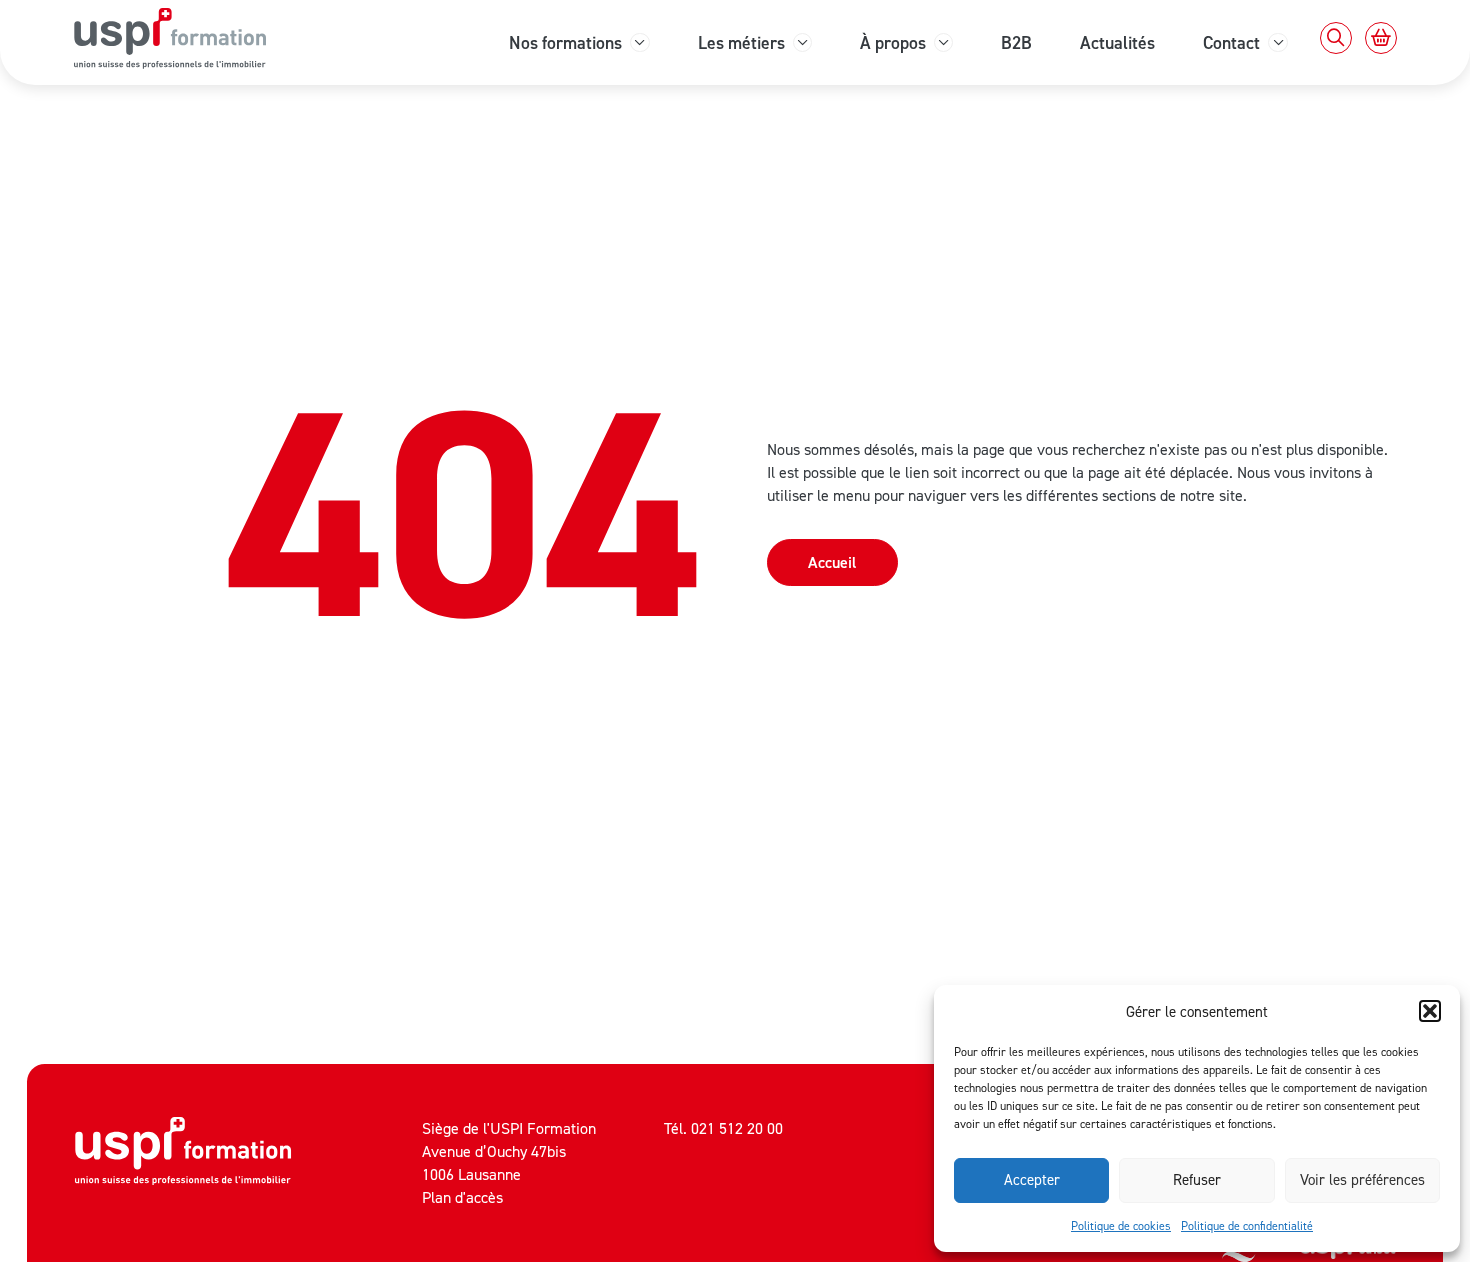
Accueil (832, 562)
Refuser (1197, 1179)
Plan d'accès (462, 1197)
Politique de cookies (1121, 1225)
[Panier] (1381, 38)
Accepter (1032, 1179)
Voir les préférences (1362, 1179)
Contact (1231, 42)
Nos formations (565, 42)
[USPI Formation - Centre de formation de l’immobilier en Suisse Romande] (183, 1163)
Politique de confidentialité (1247, 1225)
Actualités (1117, 42)
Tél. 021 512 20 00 (723, 1128)
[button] (1430, 1011)
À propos (893, 42)
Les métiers (741, 42)
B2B (1016, 42)
